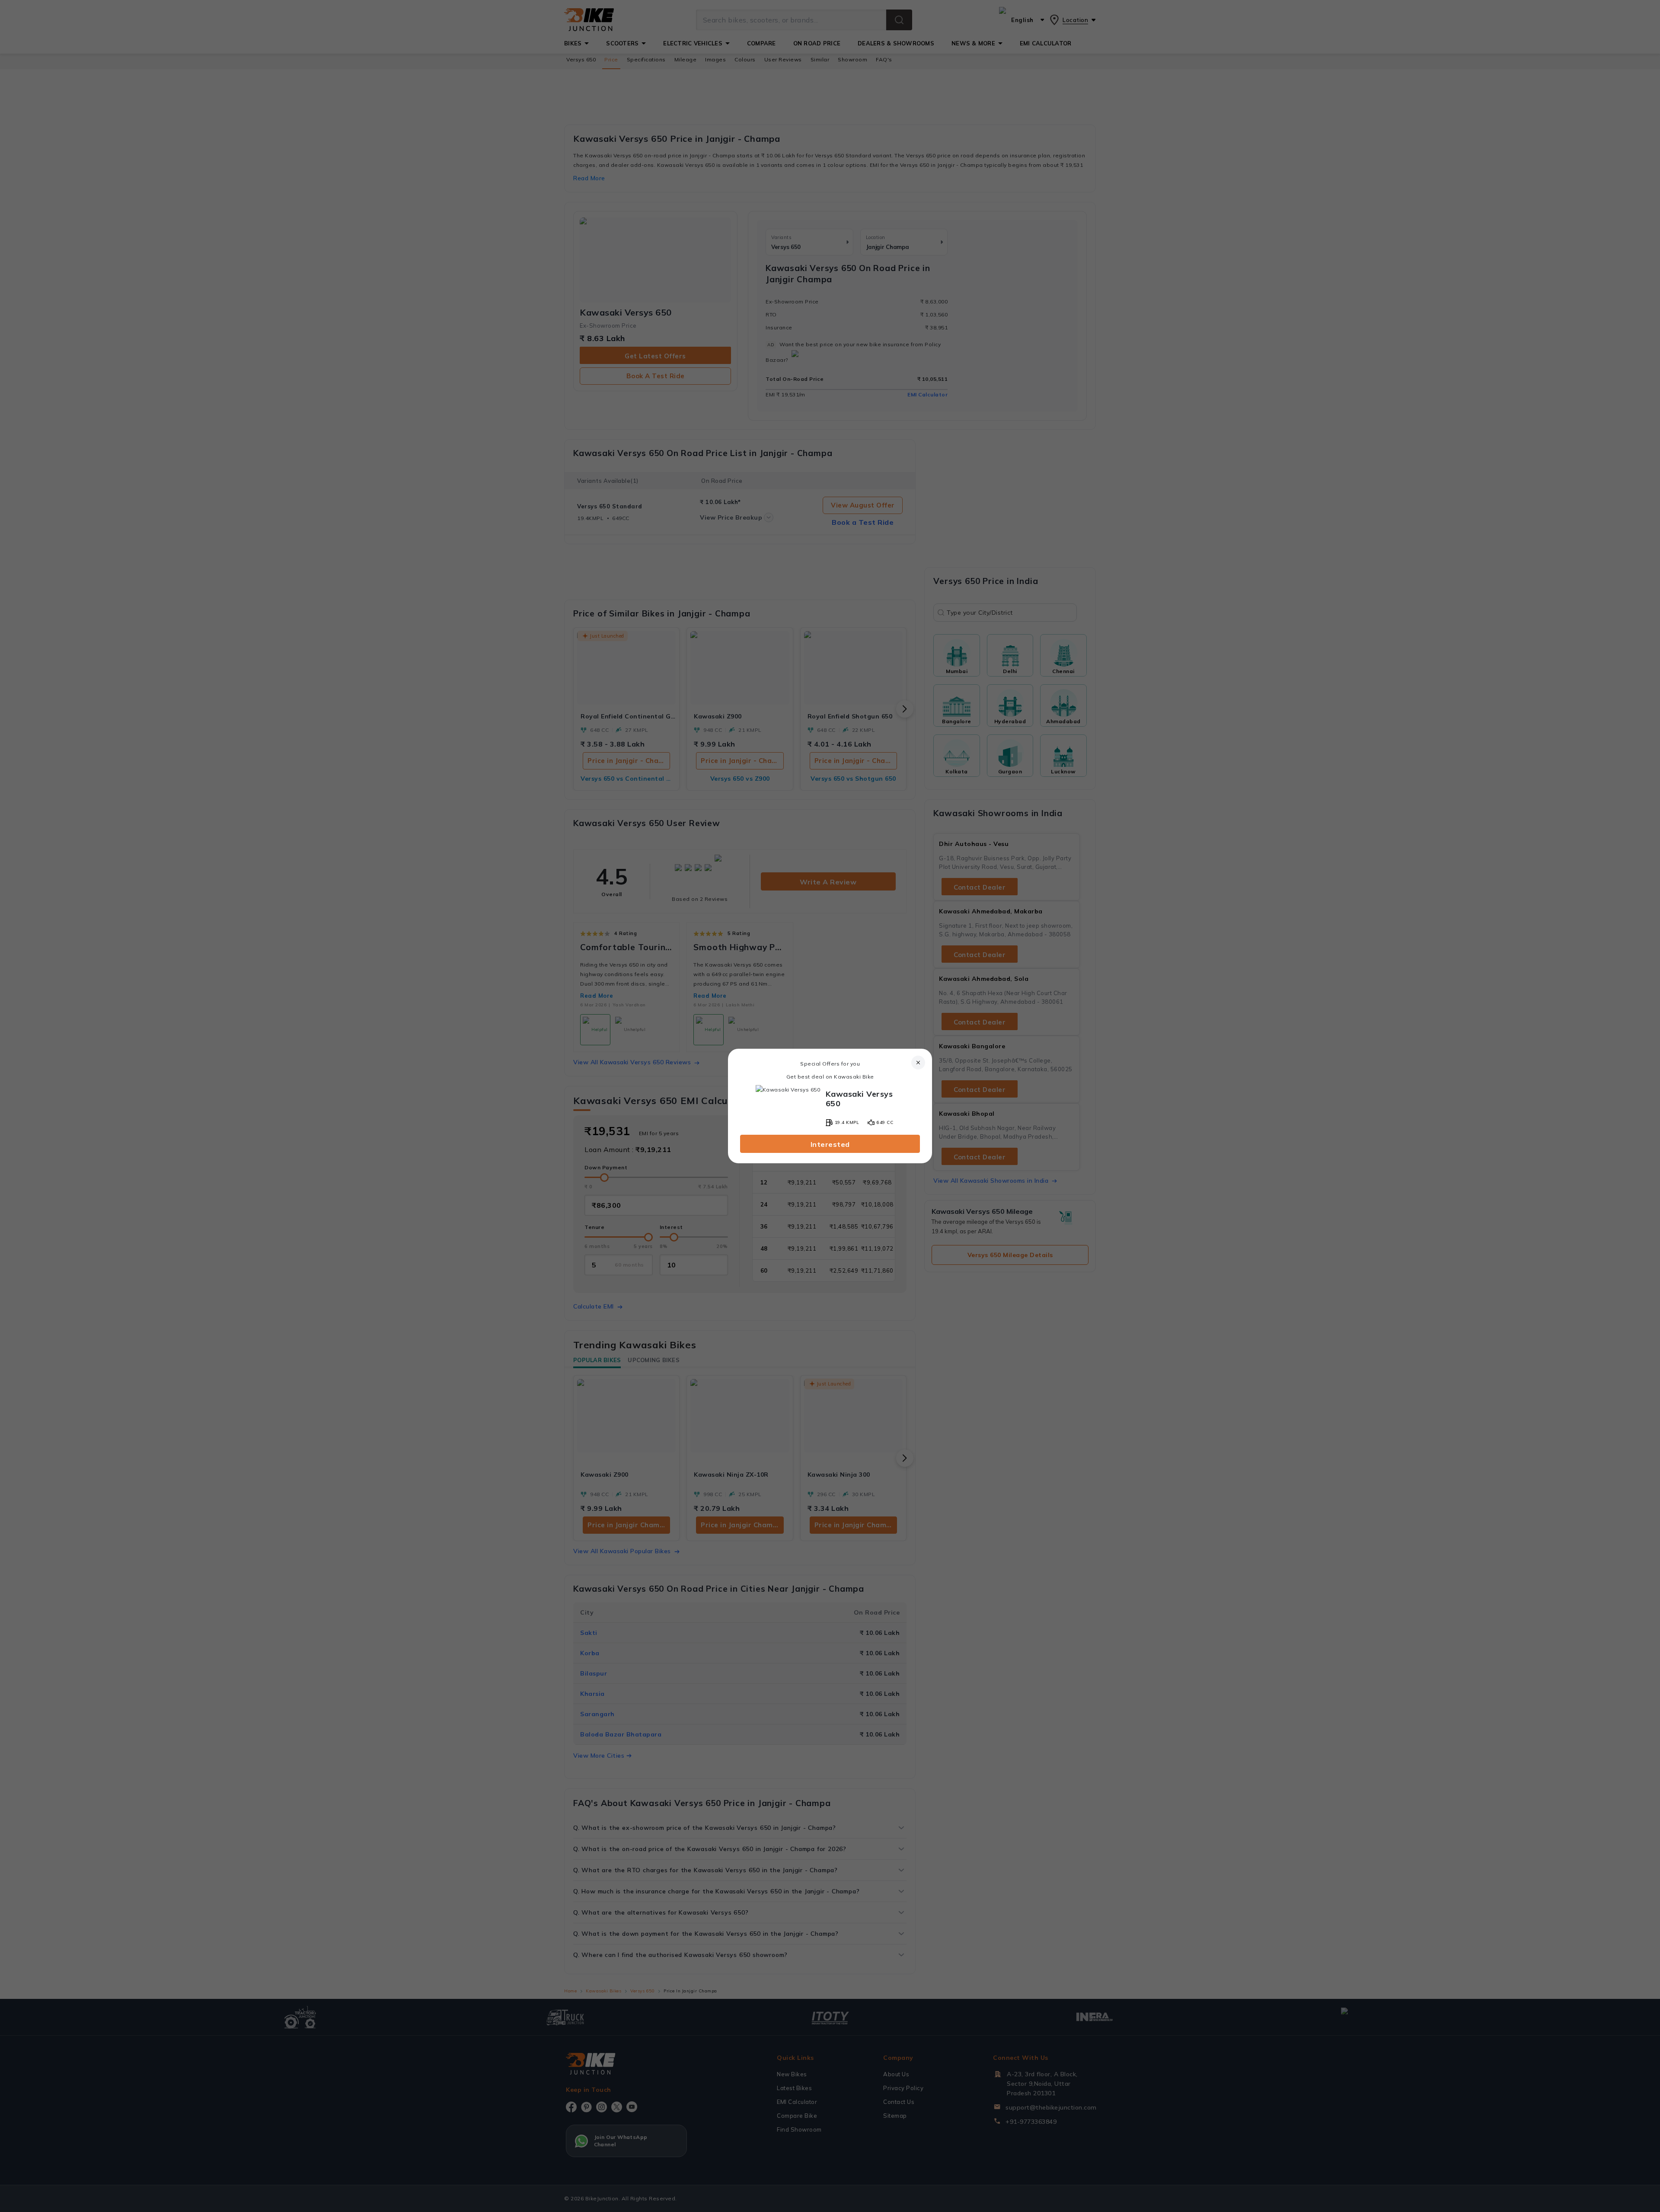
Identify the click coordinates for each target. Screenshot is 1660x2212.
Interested (830, 1144)
